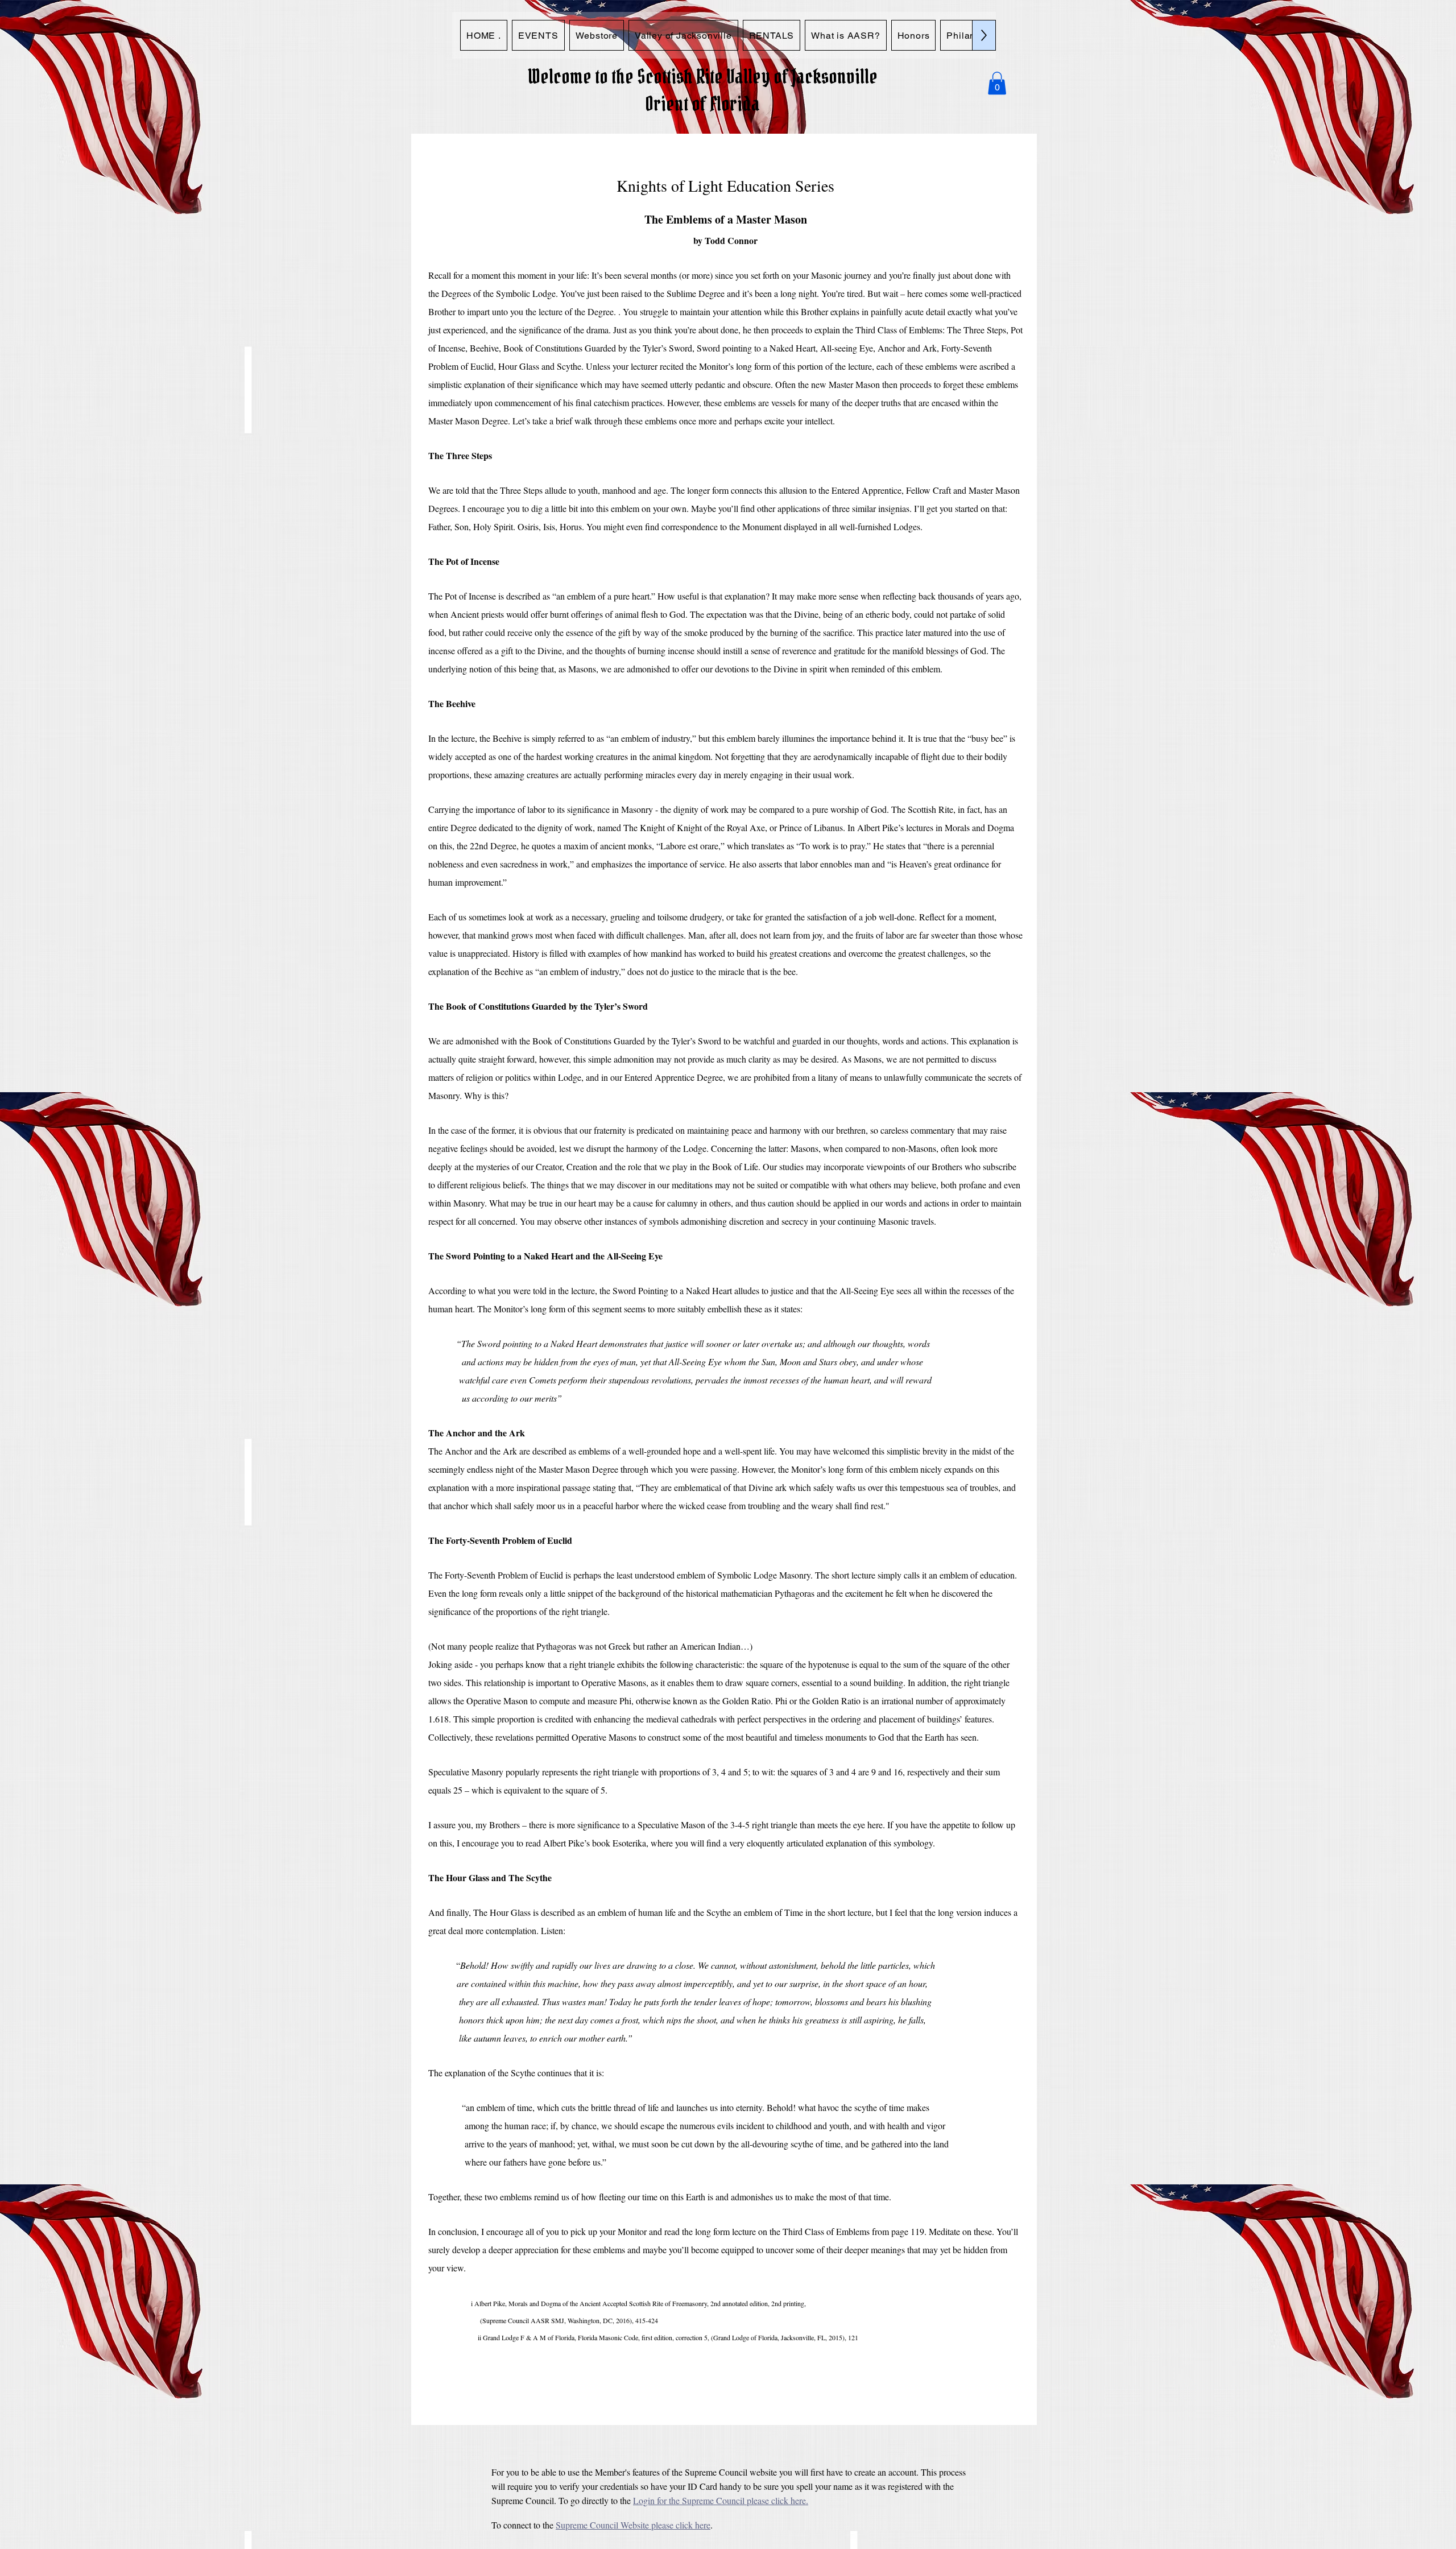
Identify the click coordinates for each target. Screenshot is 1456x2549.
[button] (997, 83)
